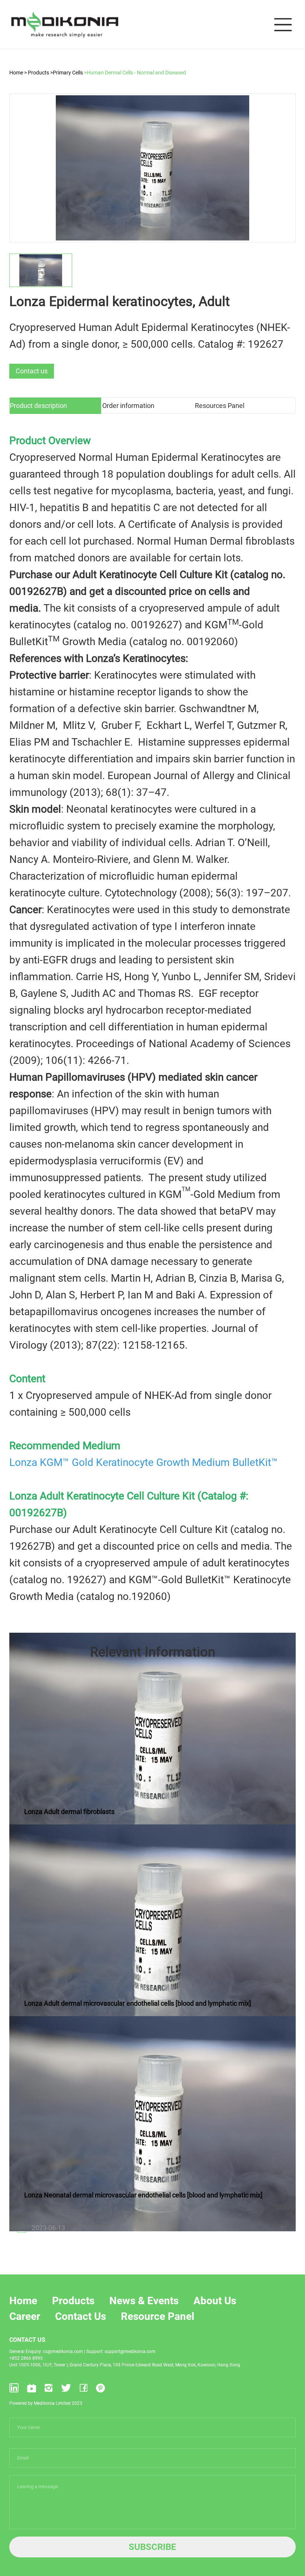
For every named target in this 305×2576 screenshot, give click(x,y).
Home (17, 73)
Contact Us (81, 2316)
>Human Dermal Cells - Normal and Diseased (135, 73)
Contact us (32, 371)
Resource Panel (158, 2316)
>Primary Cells (67, 73)
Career (25, 2316)
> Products (37, 73)
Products (73, 2301)
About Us (215, 2301)
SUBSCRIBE (152, 2547)
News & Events (144, 2301)
